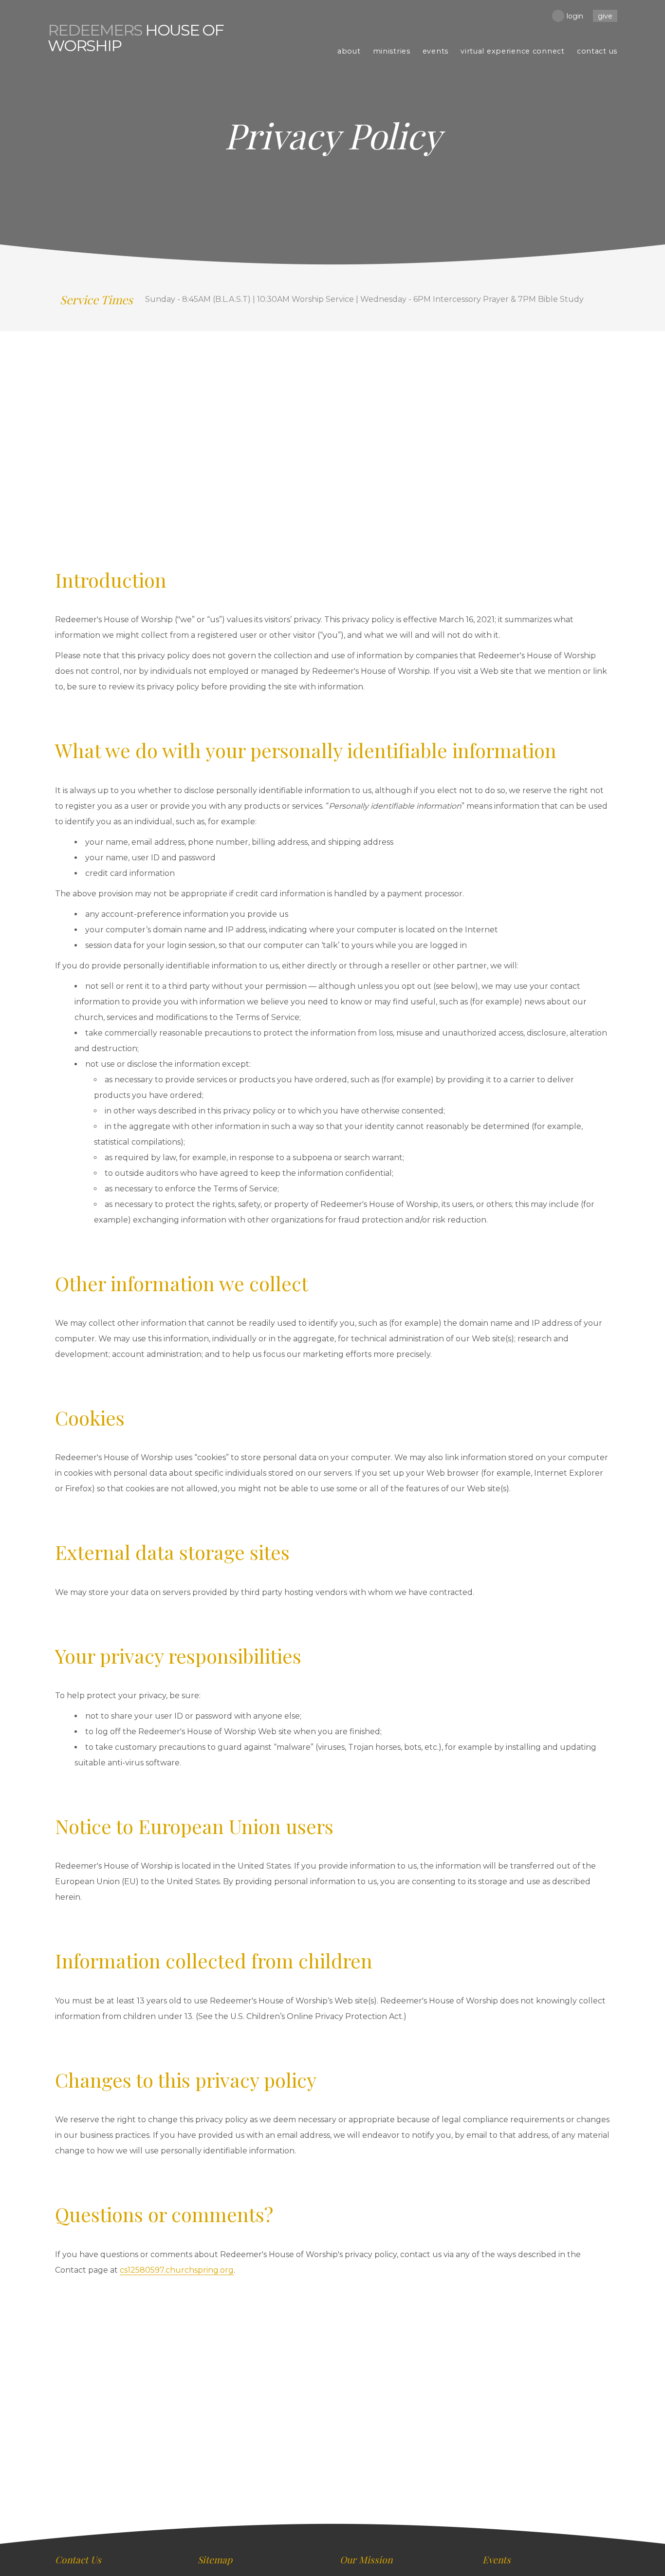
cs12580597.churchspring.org (177, 2270)
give (605, 16)
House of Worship (136, 38)
